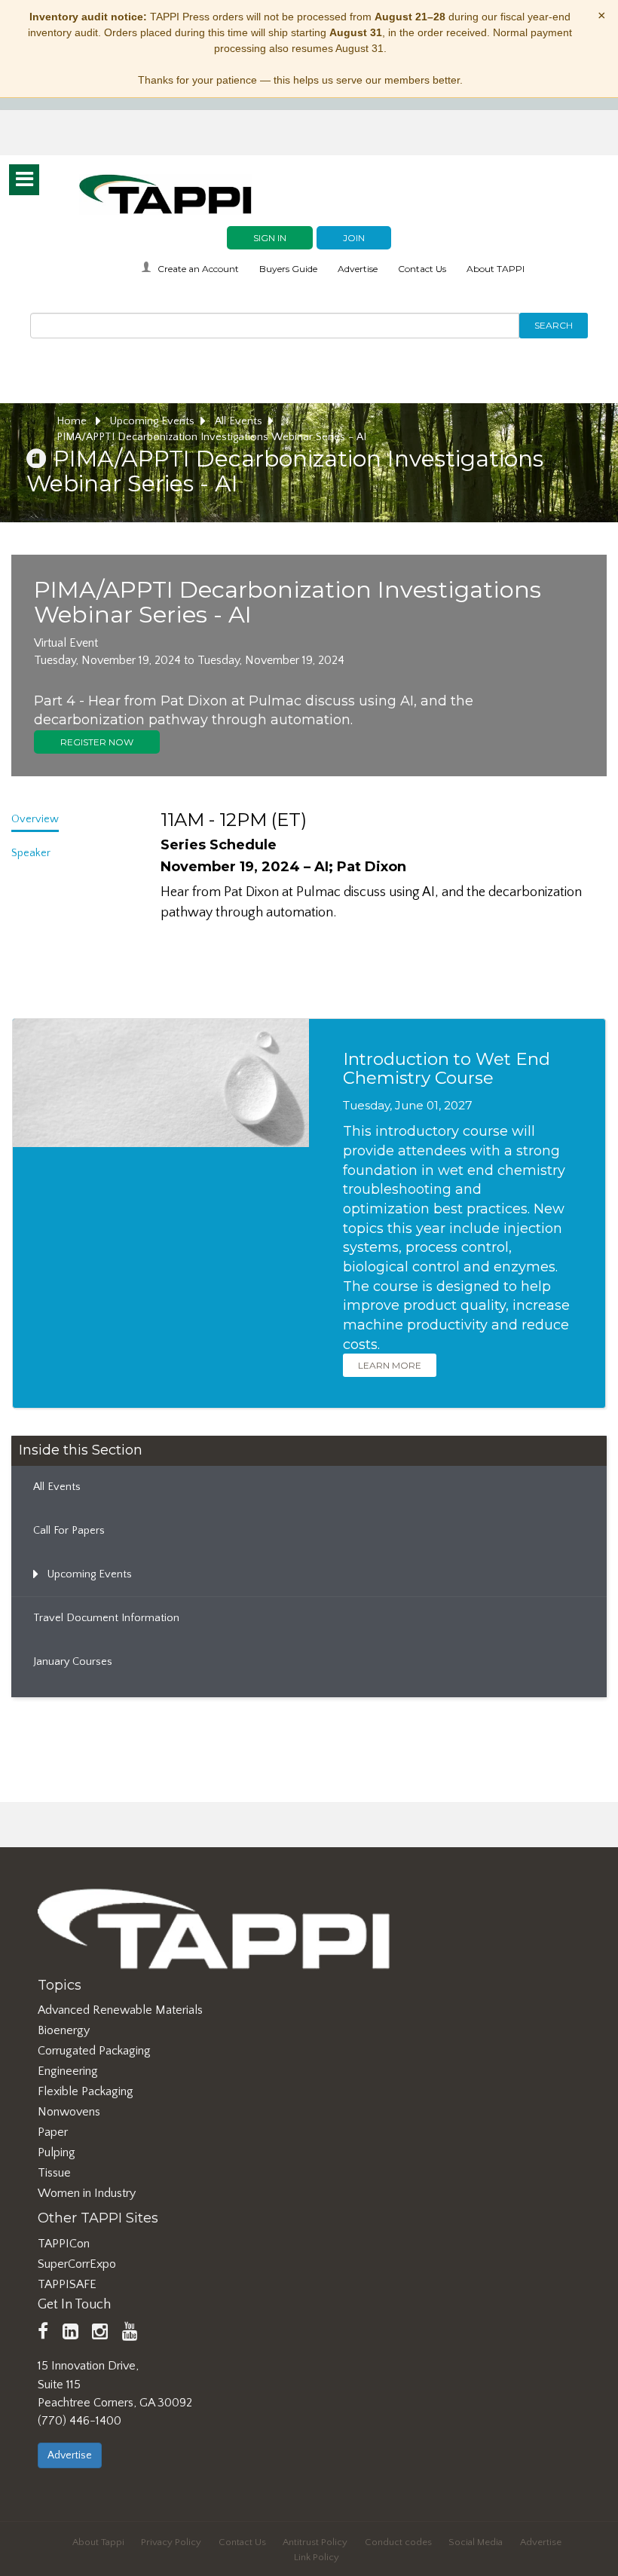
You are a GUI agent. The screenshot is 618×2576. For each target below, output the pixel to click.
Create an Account (198, 269)
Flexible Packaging (86, 2091)
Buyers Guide (288, 269)
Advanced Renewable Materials (120, 2010)
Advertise (358, 269)
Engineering (68, 2071)
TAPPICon (64, 2244)
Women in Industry (87, 2193)
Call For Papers (69, 1531)
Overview (35, 819)
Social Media (476, 2542)
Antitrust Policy (315, 2542)
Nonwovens (69, 2112)
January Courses (73, 1662)
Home (73, 421)
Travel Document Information (106, 1618)
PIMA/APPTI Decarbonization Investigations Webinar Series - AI (211, 437)
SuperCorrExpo (77, 2264)
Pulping (57, 2152)
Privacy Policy (171, 2542)
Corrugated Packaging (94, 2051)
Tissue (54, 2173)
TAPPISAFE (67, 2284)
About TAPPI (496, 269)
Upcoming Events (152, 421)
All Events (239, 421)
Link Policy (317, 2557)
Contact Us (422, 269)
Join (354, 238)
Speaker (31, 853)
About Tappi (98, 2542)
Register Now (97, 742)
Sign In (270, 238)
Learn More (390, 1365)
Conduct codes (398, 2542)
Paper (53, 2132)
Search (554, 325)
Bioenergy (64, 2030)
